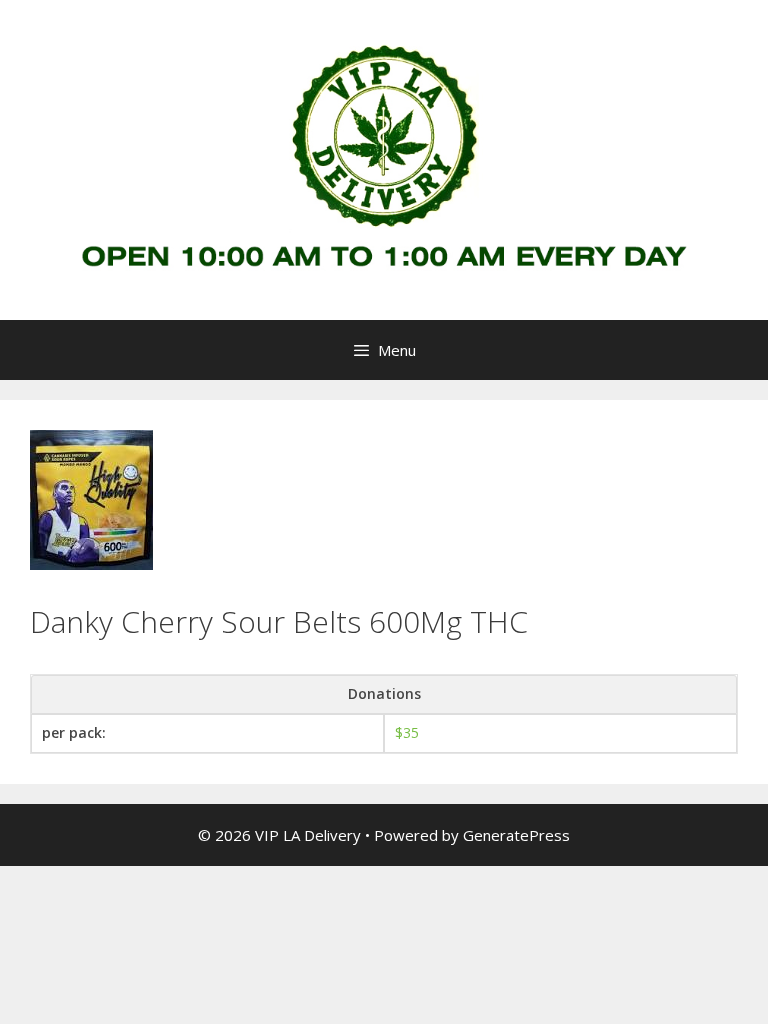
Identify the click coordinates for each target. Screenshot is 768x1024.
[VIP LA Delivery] (384, 158)
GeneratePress (516, 835)
